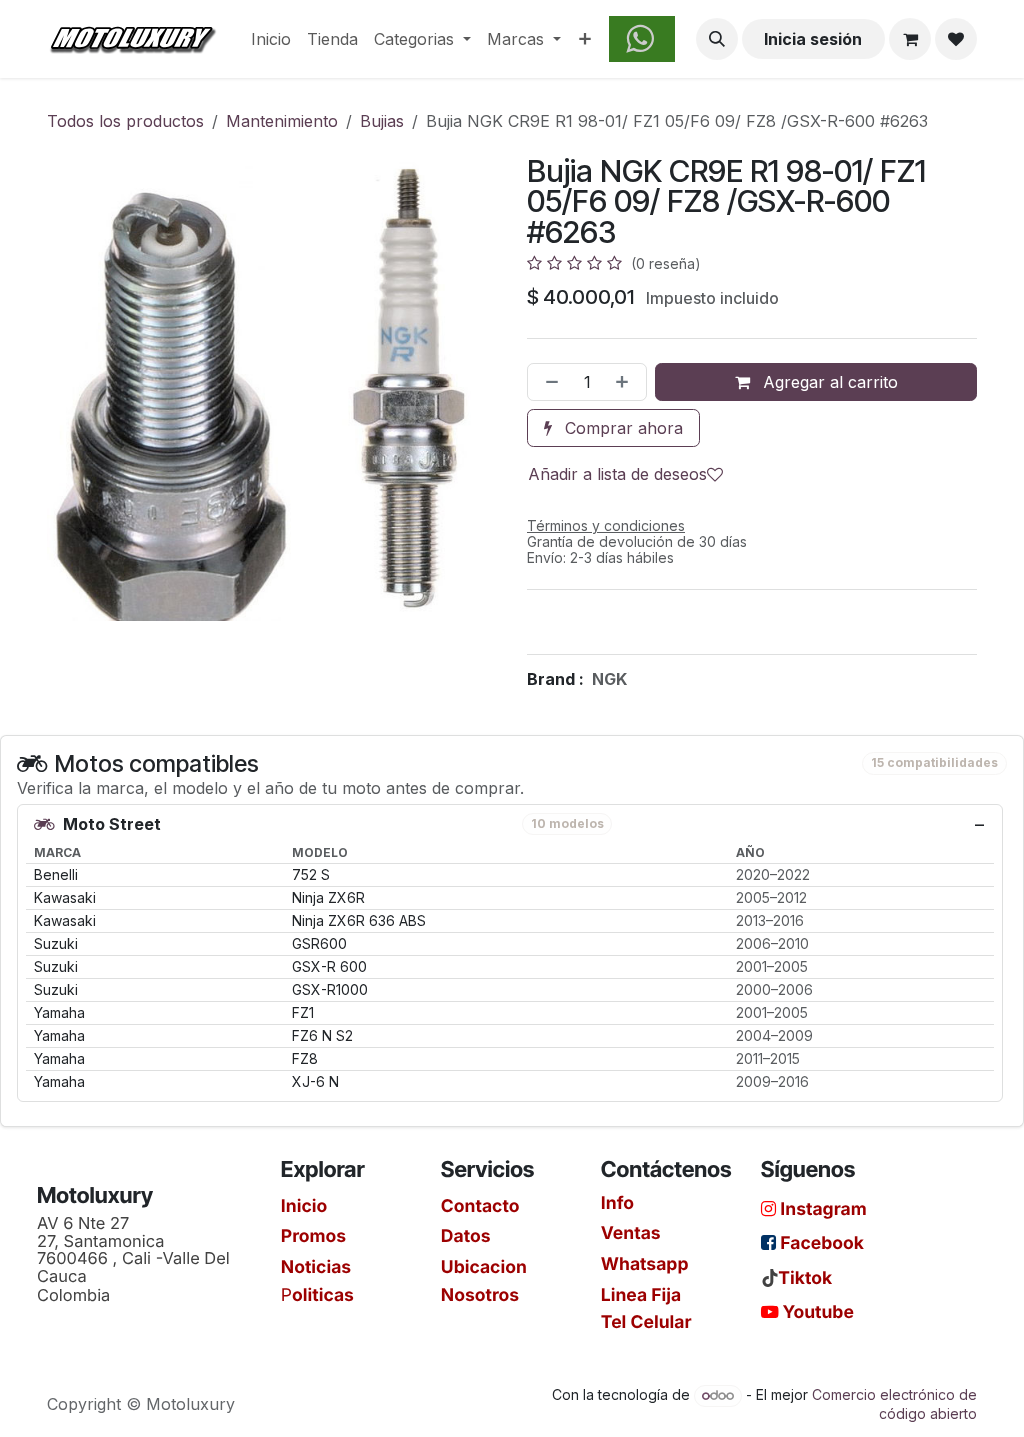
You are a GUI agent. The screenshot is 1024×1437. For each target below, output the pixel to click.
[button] (717, 39)
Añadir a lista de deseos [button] (617, 474)
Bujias (382, 121)
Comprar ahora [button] (621, 428)
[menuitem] (271, 39)
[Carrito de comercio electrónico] (910, 39)
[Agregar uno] (626, 382)
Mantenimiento (282, 121)
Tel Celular (646, 1321)
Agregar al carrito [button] (828, 382)
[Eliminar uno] (548, 382)
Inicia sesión (813, 39)
